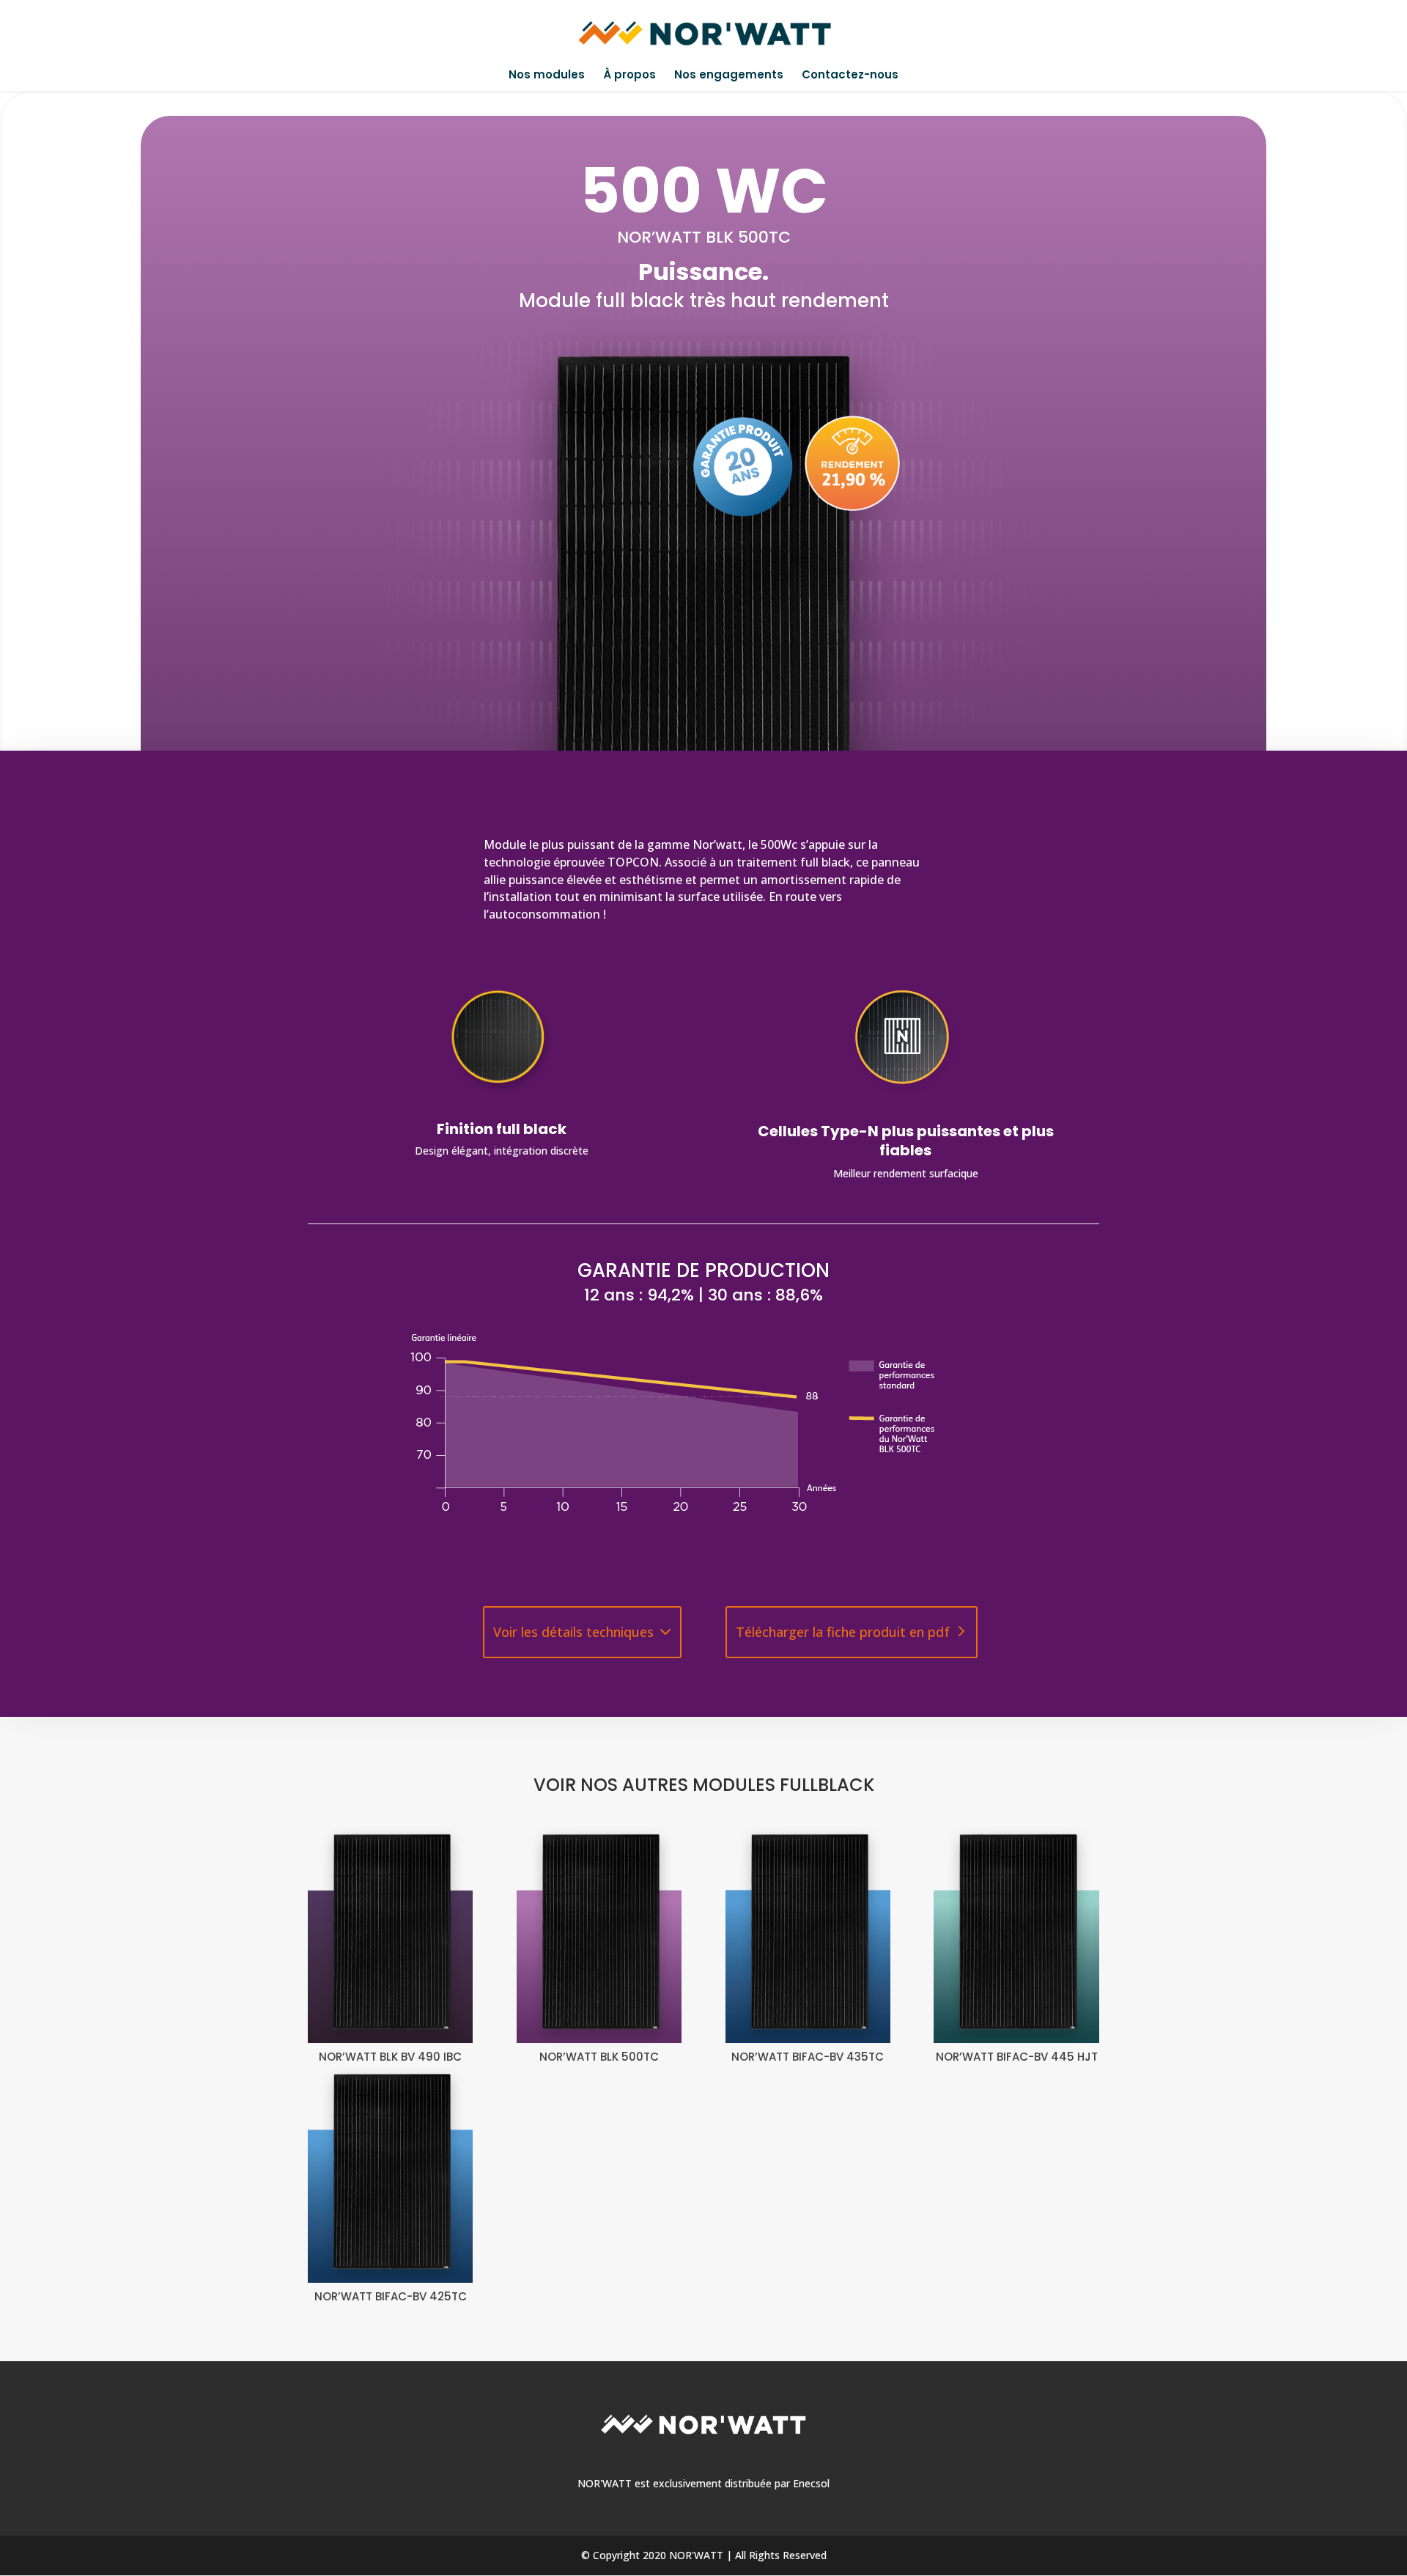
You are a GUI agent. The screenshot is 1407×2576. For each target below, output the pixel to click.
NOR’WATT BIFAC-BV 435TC (808, 2057)
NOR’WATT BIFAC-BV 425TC (391, 2296)
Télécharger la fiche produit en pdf (843, 1632)
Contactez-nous (850, 76)
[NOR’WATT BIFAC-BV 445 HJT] (1016, 1933)
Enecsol (811, 2483)
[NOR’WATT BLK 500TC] (599, 1933)
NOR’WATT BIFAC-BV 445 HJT (1017, 2057)
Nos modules (547, 76)
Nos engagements (729, 76)
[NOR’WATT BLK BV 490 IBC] (390, 1933)
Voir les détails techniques (573, 1632)
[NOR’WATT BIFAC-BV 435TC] (808, 1933)
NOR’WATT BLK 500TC (599, 2057)
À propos (629, 76)
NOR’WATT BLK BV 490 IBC (390, 2057)
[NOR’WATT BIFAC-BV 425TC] (390, 2173)
